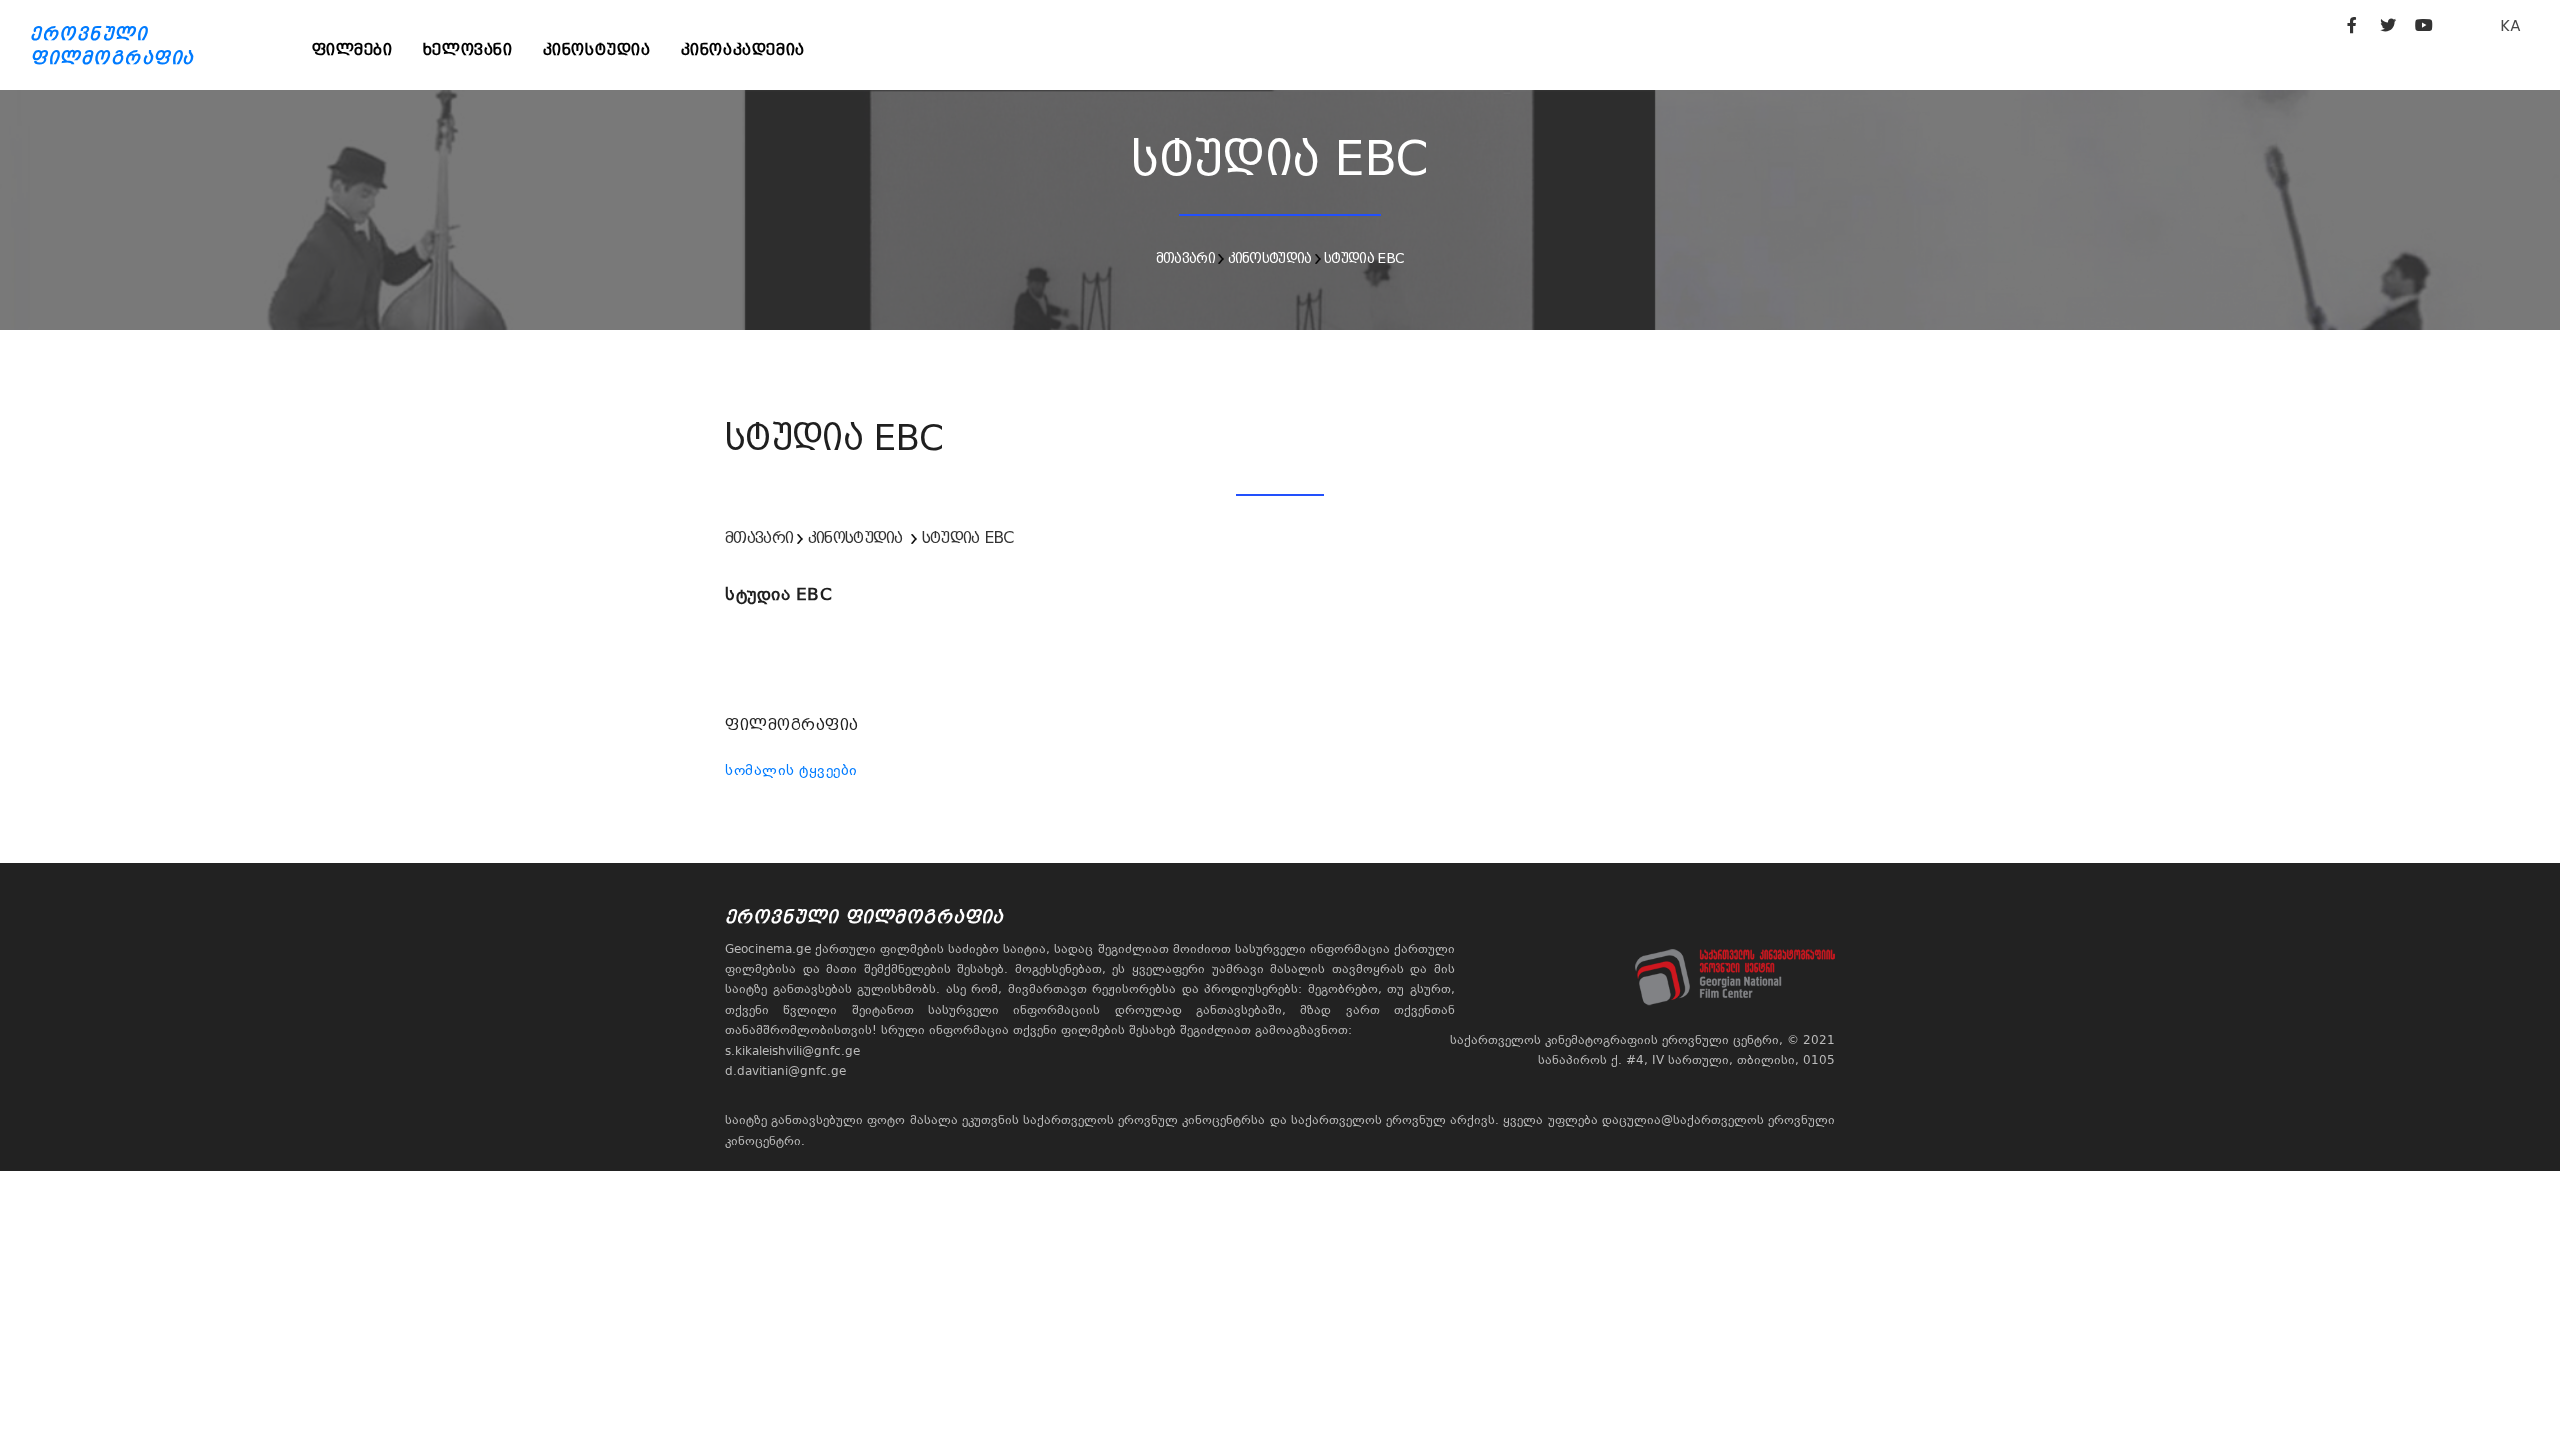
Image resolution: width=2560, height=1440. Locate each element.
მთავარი (1185, 258)
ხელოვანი (468, 49)
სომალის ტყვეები (791, 770)
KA (2510, 25)
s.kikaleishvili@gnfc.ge (792, 1051)
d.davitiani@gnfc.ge (785, 1071)
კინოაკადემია (743, 49)
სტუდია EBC (1364, 258)
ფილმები (352, 49)
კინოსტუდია (597, 49)
